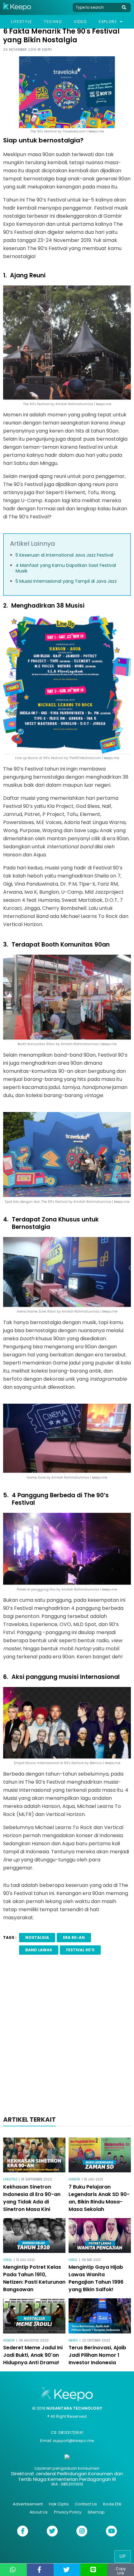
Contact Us (86, 2504)
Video (80, 22)
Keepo (47, 50)
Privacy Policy (68, 2512)
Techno (53, 22)
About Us (39, 2512)
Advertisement (28, 2504)
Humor (74, 2179)
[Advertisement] (67, 2037)
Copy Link (121, 2571)
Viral (8, 2260)
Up (123, 2556)
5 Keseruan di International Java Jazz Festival (64, 555)
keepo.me (122, 1202)
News (73, 2340)
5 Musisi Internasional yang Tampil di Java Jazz (66, 581)
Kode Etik (112, 2504)
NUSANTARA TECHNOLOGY (74, 2408)
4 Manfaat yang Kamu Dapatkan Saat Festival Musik (66, 568)
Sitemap (96, 2512)
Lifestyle (21, 22)
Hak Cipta (59, 2504)
